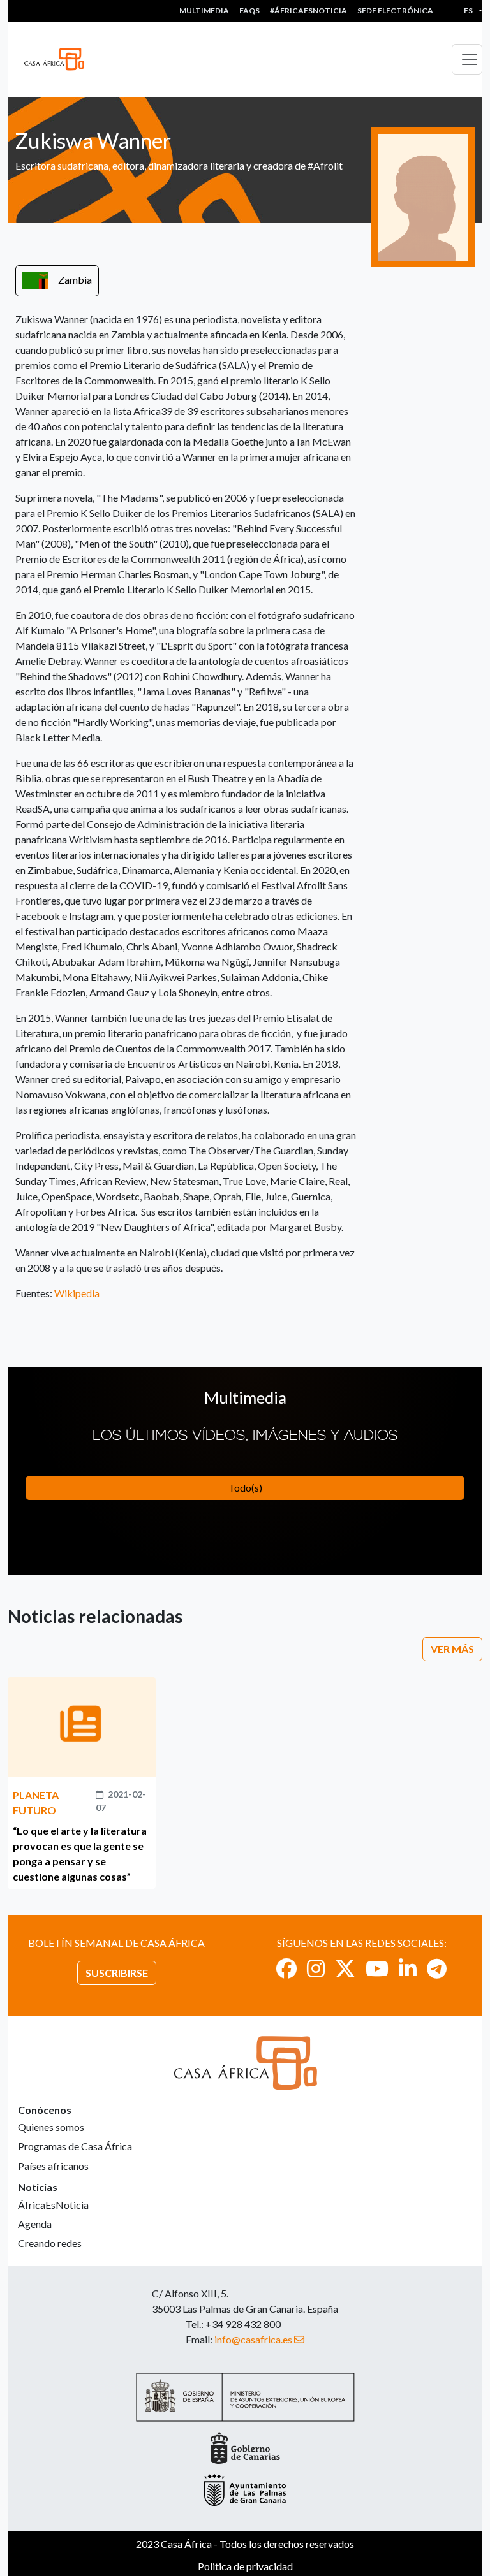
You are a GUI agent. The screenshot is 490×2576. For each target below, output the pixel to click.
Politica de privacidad (245, 2566)
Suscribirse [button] (117, 1973)
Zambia (75, 280)
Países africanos (53, 2166)
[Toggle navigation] (467, 59)
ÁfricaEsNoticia (53, 2205)
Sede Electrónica (395, 11)
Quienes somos (51, 2127)
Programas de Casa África (75, 2146)
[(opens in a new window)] (286, 1968)
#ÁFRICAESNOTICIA (308, 11)
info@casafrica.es (253, 2339)
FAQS (249, 11)
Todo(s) (245, 1488)
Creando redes (50, 2243)
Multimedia (204, 11)
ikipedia (82, 1293)
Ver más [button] (452, 1649)
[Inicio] (59, 59)
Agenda (35, 2224)
